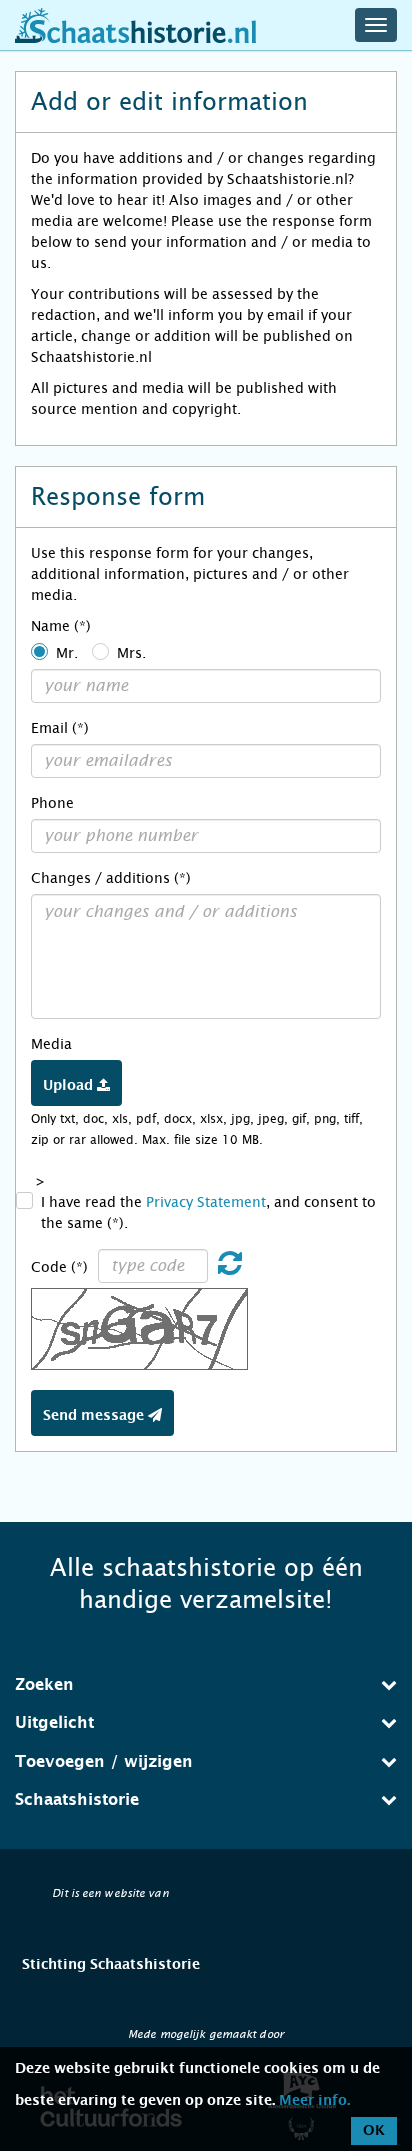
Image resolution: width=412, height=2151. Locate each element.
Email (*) (60, 728)
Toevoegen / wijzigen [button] (104, 1762)
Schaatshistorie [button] (77, 1800)
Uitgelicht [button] (54, 1723)
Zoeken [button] (44, 1685)
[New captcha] (230, 1268)
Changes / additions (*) (111, 878)
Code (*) (59, 1267)
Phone (52, 803)
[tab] (206, 1685)
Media (51, 1044)
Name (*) (61, 626)
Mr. (67, 653)
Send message (95, 1416)
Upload (70, 1086)
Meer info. (314, 2101)
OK (374, 2131)
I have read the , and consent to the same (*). (208, 1212)
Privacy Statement (206, 1202)
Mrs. (131, 653)
